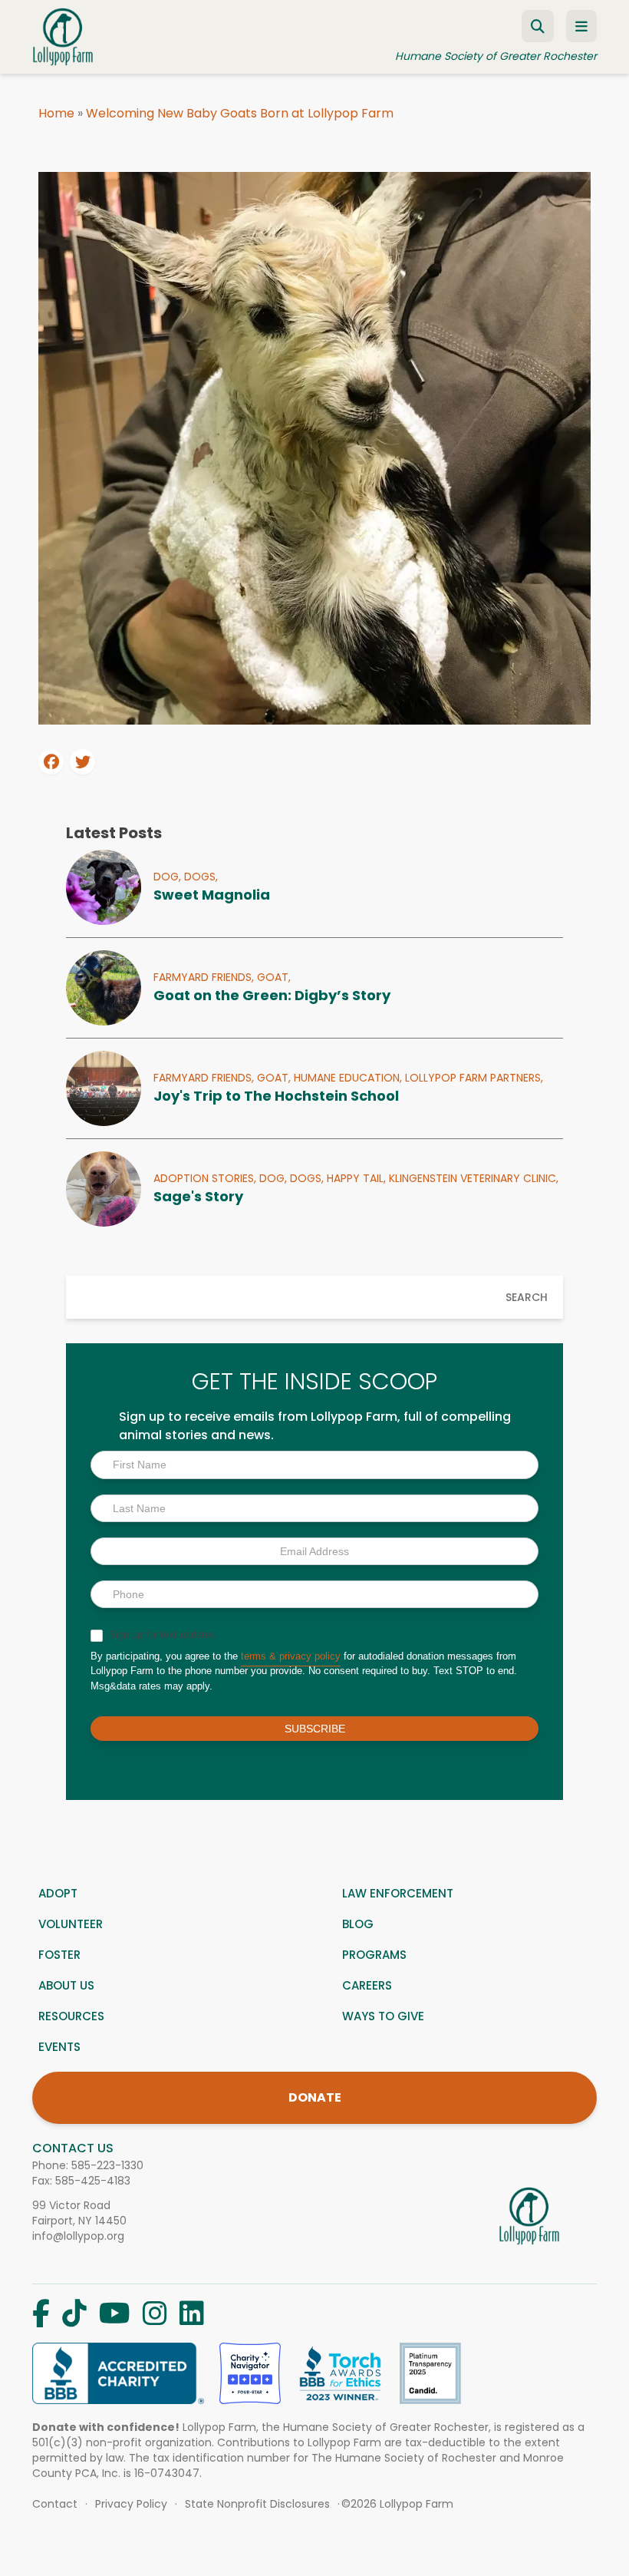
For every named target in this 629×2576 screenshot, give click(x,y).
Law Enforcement (398, 1893)
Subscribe (315, 1729)
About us (66, 1985)
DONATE (315, 2097)
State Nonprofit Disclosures (257, 2504)
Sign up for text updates (161, 1635)
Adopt (58, 1893)
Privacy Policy (131, 2504)
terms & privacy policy (291, 1656)
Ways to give (383, 2016)
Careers (367, 1985)
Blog (358, 1924)
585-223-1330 (107, 2165)
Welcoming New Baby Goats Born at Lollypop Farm (240, 113)
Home (56, 113)
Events (59, 2047)
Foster (59, 1955)
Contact (55, 2504)
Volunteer (71, 1924)
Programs (374, 1955)
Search (527, 1297)
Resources (71, 2016)
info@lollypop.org (78, 2236)
